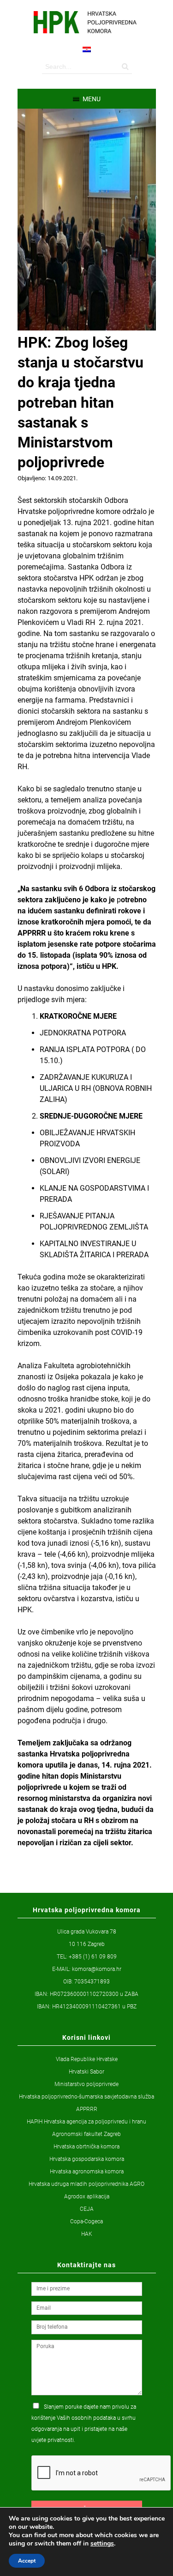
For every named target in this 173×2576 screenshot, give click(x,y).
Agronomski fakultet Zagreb (86, 2134)
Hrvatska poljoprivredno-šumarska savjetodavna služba (86, 2097)
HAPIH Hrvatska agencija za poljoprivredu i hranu (86, 2122)
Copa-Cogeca (86, 2221)
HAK (87, 2234)
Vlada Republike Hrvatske (87, 2059)
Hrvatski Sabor (86, 2072)
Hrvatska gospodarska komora (87, 2159)
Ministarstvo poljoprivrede (86, 2084)
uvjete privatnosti (53, 2440)
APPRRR (87, 2109)
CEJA (87, 2209)
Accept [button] (27, 2561)
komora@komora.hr (97, 1969)
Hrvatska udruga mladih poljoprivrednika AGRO (86, 2184)
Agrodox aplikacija (87, 2197)
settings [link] (102, 2543)
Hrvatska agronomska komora (87, 2172)
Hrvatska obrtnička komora (86, 2147)
